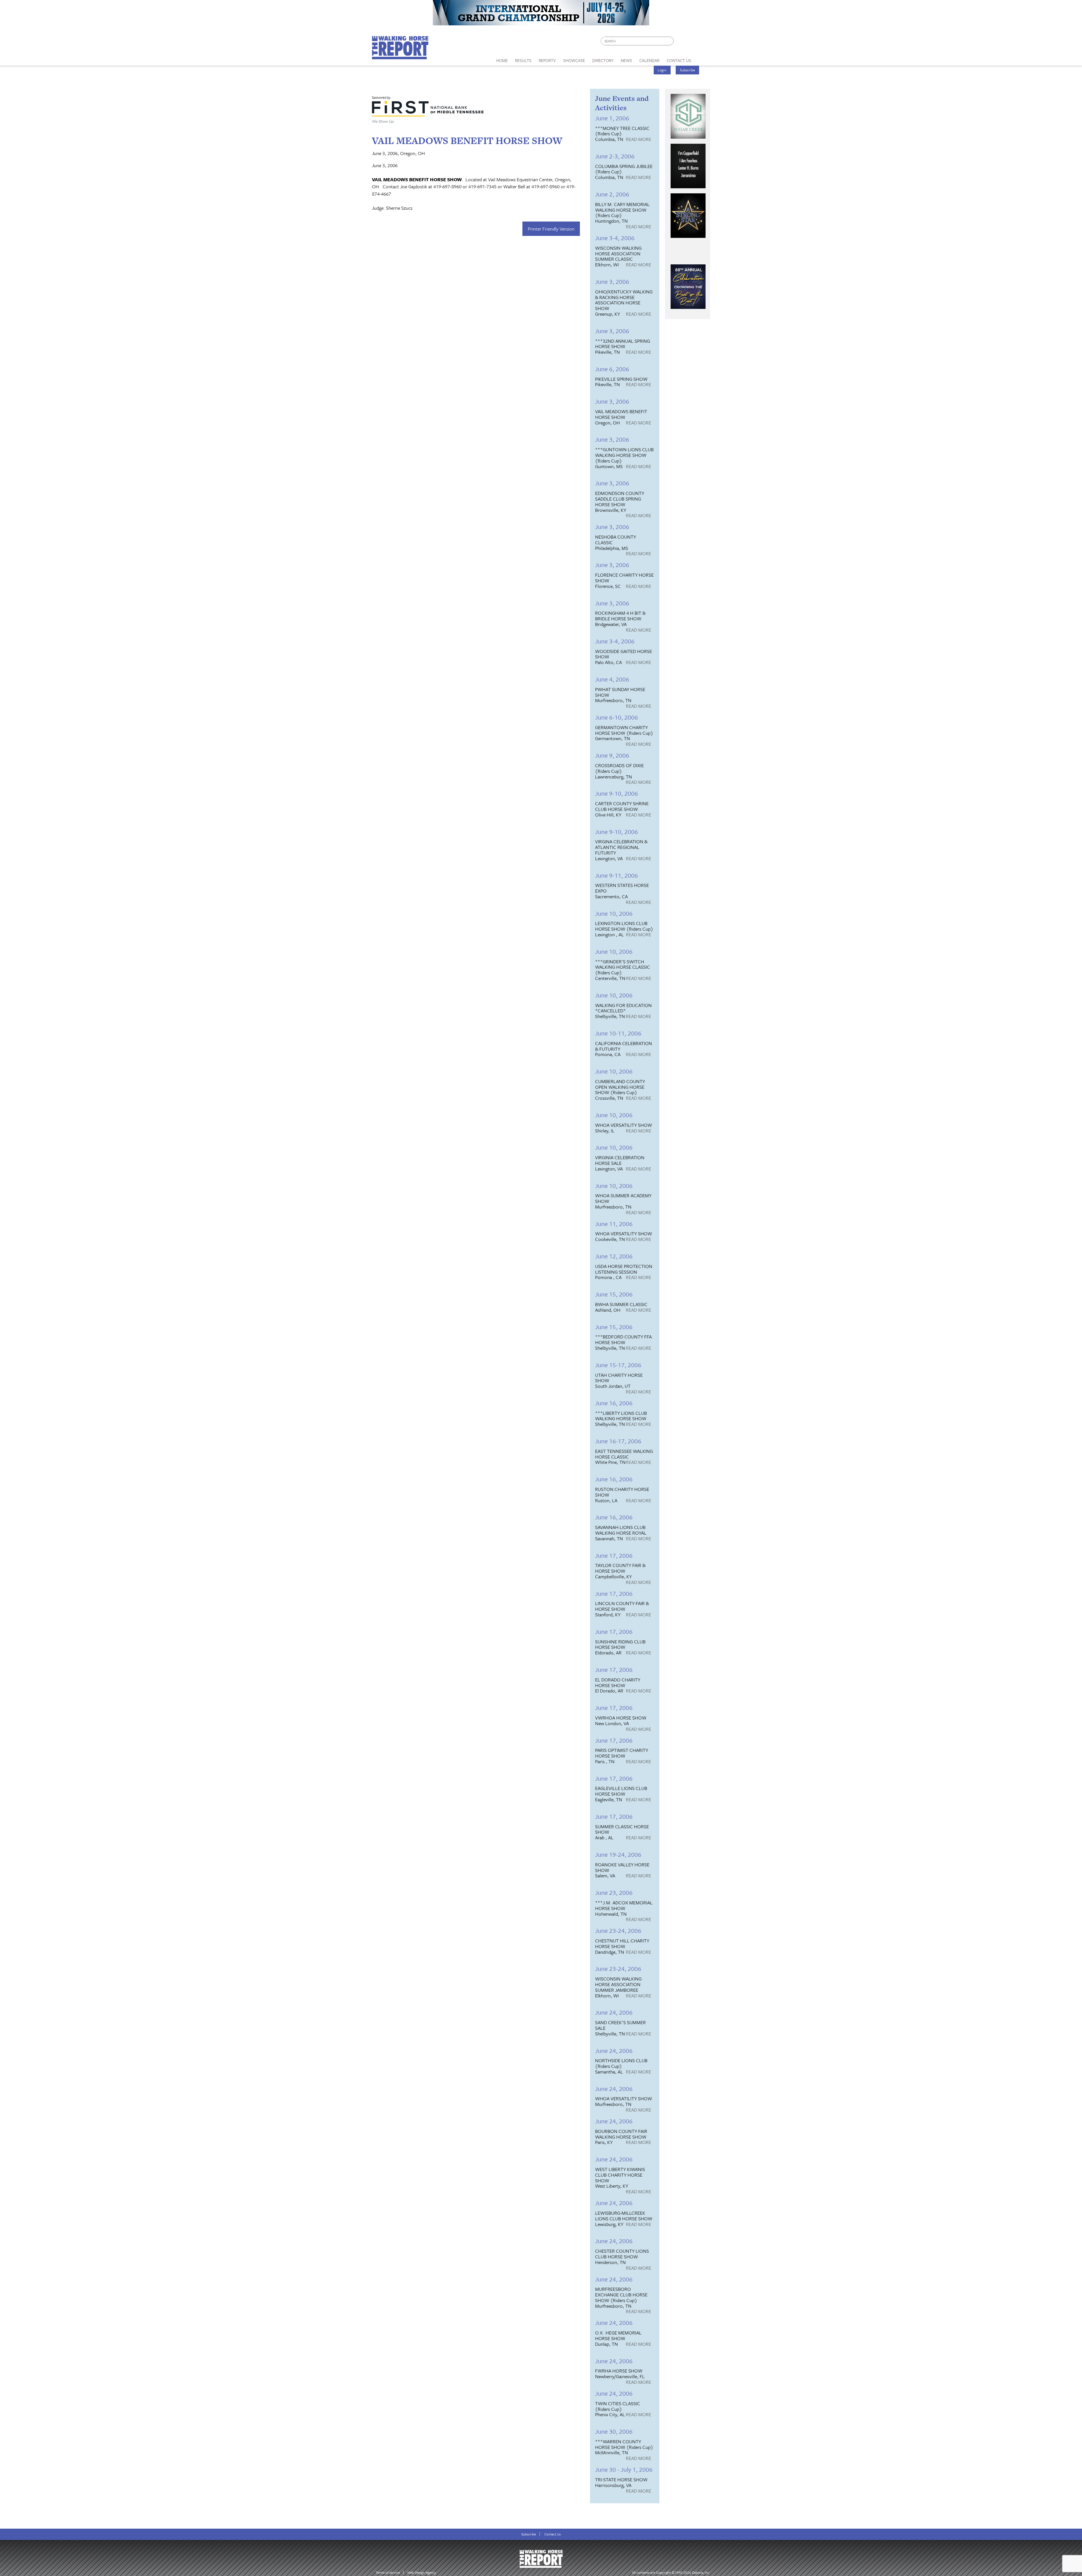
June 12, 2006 (614, 1256)
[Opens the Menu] (703, 58)
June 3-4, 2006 (615, 238)
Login (662, 70)
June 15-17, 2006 (618, 1365)
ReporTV (547, 60)
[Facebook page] (681, 42)
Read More (638, 140)
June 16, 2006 (614, 1403)
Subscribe (688, 70)
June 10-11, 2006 (618, 1033)
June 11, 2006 (614, 1224)
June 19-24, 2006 (618, 1854)
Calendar (649, 60)
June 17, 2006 (614, 1555)
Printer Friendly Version (551, 229)
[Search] (670, 41)
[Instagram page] (702, 42)
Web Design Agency (422, 2572)
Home (502, 60)
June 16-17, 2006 (618, 1441)
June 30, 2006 (614, 2431)
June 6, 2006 (612, 369)
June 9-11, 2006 (617, 875)
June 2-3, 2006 (615, 156)
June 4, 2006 (612, 679)
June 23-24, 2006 (618, 1930)
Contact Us (553, 2534)
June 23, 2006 (614, 1892)
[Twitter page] (692, 42)
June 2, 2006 (612, 194)
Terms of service (388, 2572)
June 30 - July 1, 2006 (624, 2469)
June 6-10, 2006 (617, 717)
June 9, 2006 (612, 755)
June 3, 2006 (612, 281)
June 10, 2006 (614, 913)
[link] (502, 59)
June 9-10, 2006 (617, 793)
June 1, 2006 (612, 118)
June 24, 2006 (614, 2012)
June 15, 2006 (614, 1294)
